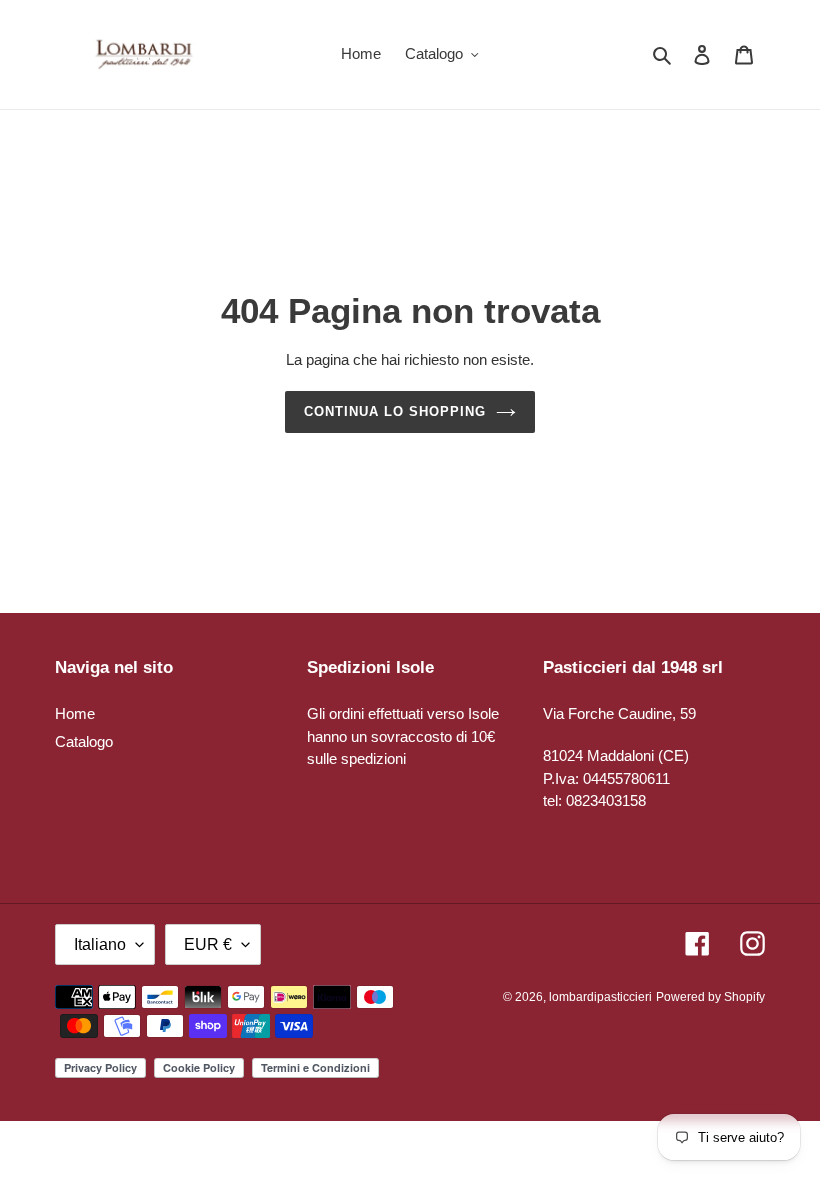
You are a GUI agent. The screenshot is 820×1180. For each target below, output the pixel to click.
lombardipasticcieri (600, 997)
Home (75, 713)
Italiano (100, 944)
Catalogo (84, 741)
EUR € (208, 944)
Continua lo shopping (395, 411)
